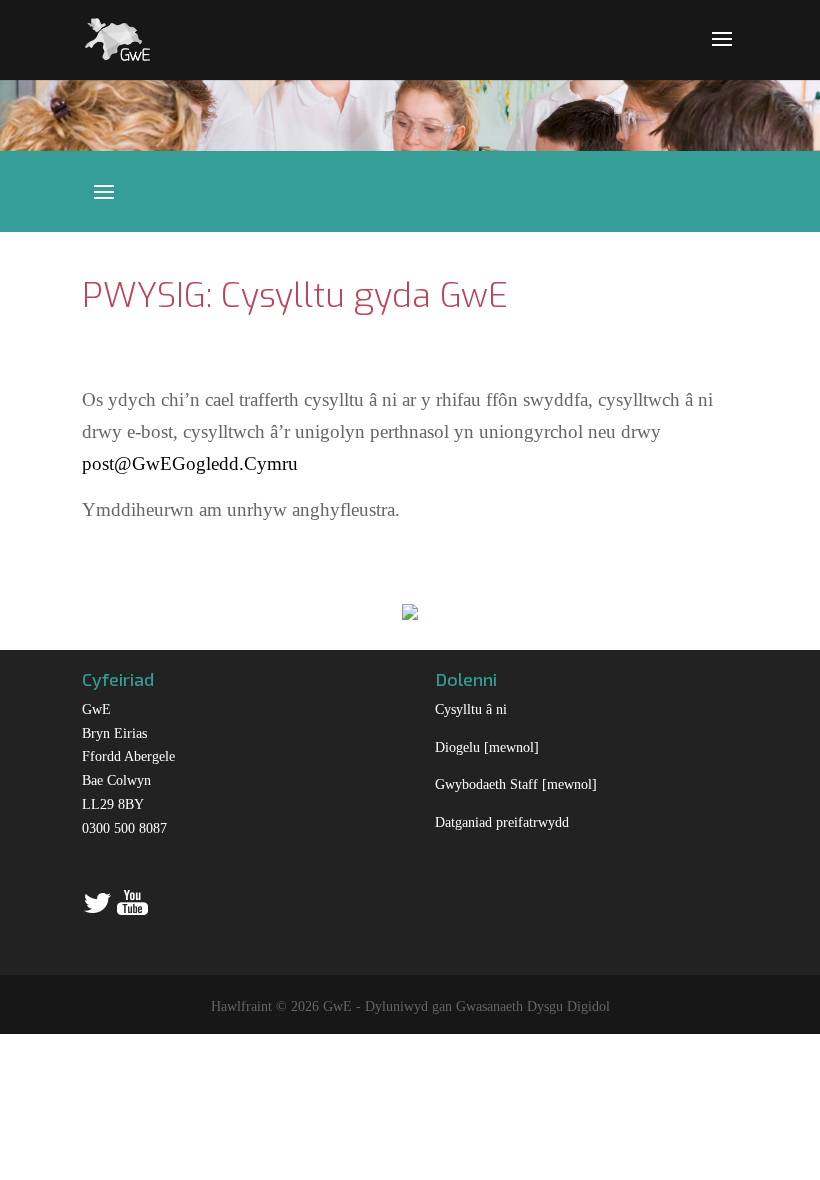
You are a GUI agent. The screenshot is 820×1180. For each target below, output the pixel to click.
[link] (117, 37)
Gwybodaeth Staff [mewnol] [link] (516, 784)
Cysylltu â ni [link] (471, 709)
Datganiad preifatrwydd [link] (502, 822)
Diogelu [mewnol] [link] (487, 747)
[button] (722, 52)
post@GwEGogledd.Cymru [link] (190, 463)
